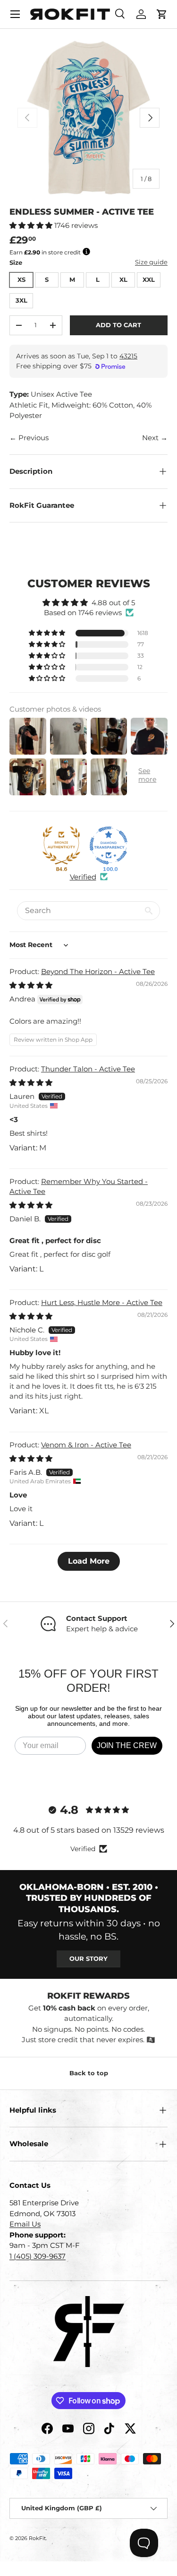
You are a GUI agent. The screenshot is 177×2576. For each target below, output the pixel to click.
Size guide (151, 262)
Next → (155, 438)
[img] (31, 985)
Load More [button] (89, 1561)
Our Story (88, 1958)
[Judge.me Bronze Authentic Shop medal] (61, 845)
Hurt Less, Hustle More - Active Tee (102, 1302)
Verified (83, 877)
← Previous (29, 438)
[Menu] (15, 14)
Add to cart (118, 325)
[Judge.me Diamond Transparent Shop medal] (109, 845)
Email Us (25, 2224)
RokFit (37, 2538)
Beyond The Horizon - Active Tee (98, 971)
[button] (162, 14)
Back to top (89, 2073)
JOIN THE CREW (127, 1745)
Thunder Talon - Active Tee (88, 1069)
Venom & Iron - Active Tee (86, 1445)
